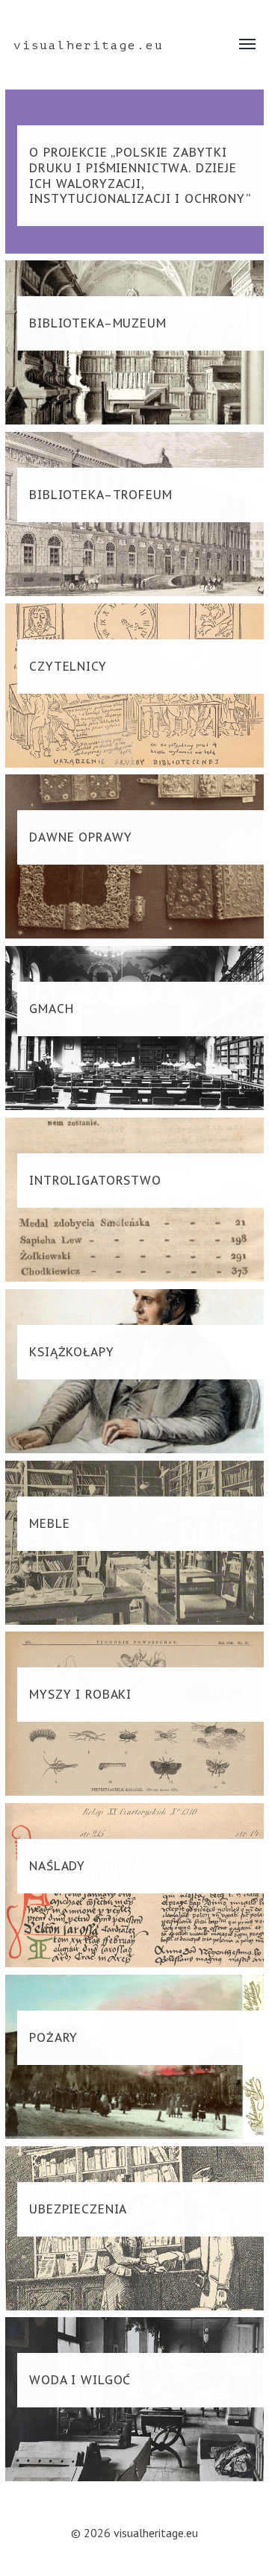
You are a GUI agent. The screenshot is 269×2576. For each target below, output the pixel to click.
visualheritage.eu (89, 46)
